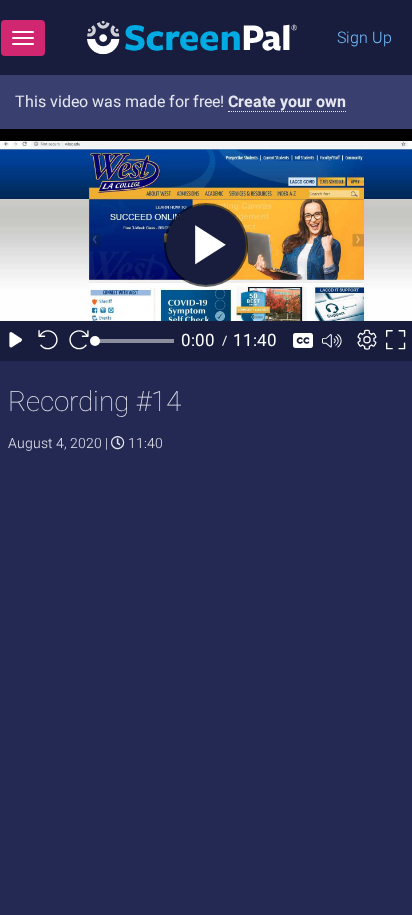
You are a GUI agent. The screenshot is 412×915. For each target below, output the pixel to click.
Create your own (287, 101)
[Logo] (192, 36)
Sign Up (364, 37)
